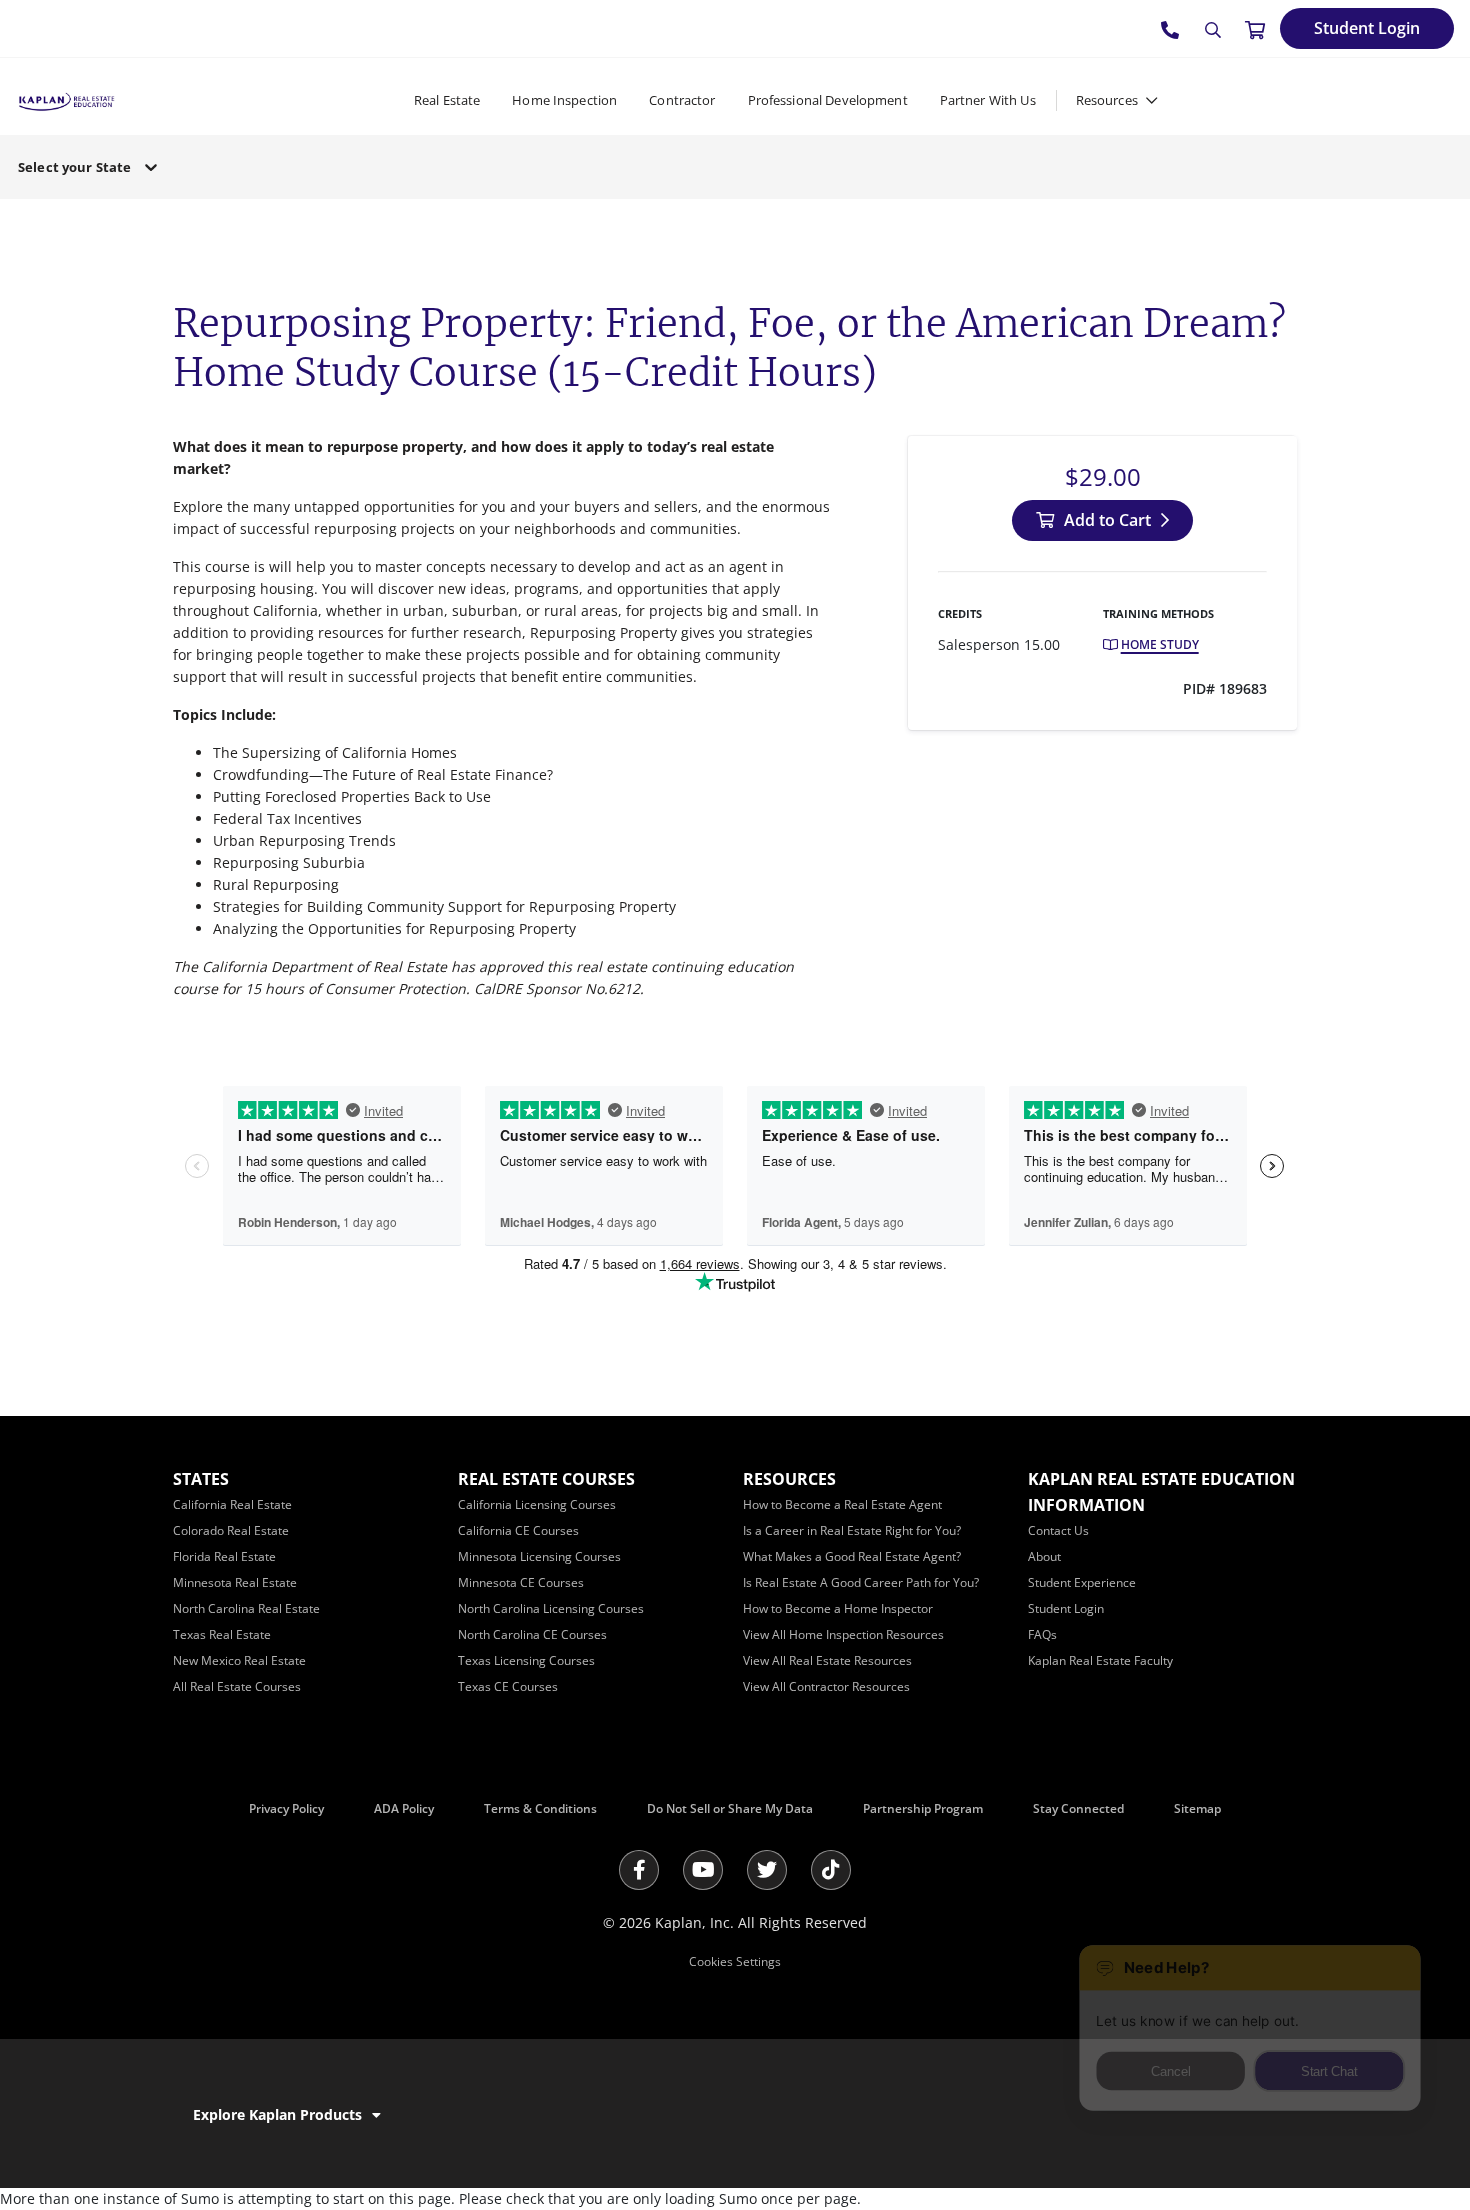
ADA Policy (404, 1808)
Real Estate (447, 100)
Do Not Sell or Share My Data (730, 1808)
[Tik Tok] (831, 1870)
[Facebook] (639, 1870)
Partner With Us (988, 100)
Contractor (682, 100)
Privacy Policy (286, 1808)
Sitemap (1197, 1808)
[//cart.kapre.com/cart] (1255, 29)
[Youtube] (703, 1870)
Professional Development (828, 100)
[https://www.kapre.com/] (66, 99)
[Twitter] (767, 1870)
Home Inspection (564, 100)
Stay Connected (1078, 1808)
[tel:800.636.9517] (1171, 29)
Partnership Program (923, 1808)
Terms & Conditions (540, 1808)
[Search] (1213, 30)
